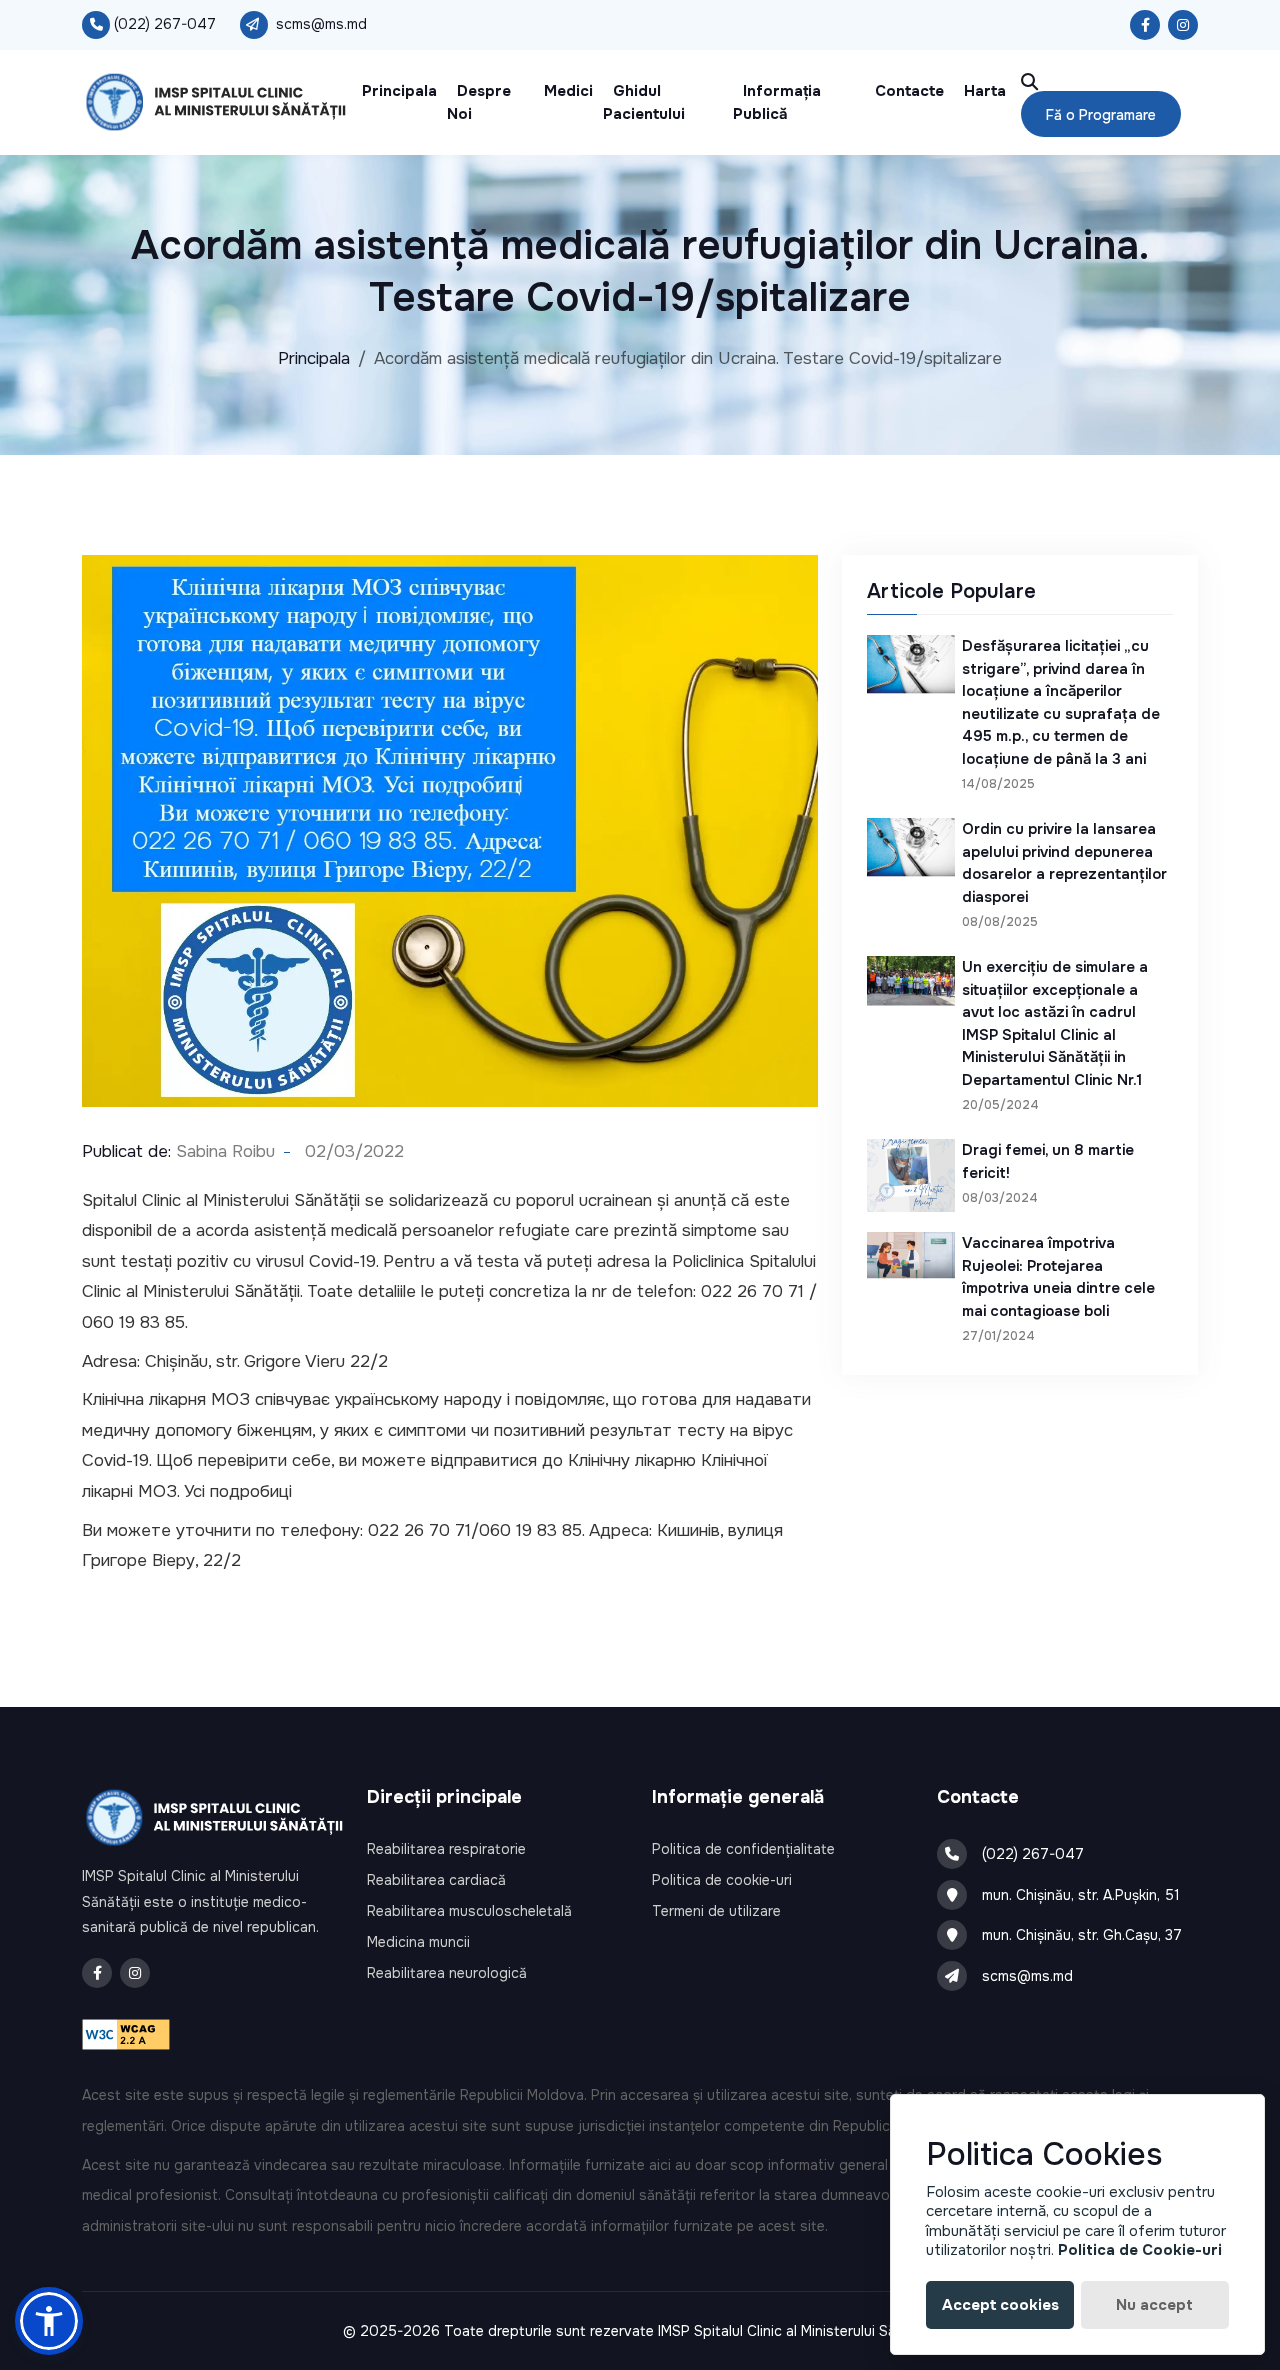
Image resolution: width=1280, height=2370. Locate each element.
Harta (985, 91)
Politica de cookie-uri (722, 1880)
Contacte (909, 91)
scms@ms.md (321, 24)
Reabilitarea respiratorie (446, 1849)
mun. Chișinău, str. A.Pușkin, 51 (1081, 1895)
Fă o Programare (1101, 115)
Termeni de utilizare (716, 1911)
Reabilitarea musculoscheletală (469, 1911)
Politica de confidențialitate (743, 1849)
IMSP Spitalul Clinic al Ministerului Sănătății (797, 2331)
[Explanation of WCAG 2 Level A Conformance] (126, 2034)
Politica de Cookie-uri (1140, 2250)
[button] (49, 2321)
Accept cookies (1000, 2305)
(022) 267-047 (165, 24)
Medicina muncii (418, 1942)
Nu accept (1154, 2305)
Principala (399, 91)
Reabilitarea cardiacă (436, 1880)
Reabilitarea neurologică (447, 1973)
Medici (568, 91)
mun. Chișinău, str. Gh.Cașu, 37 (1082, 1935)
